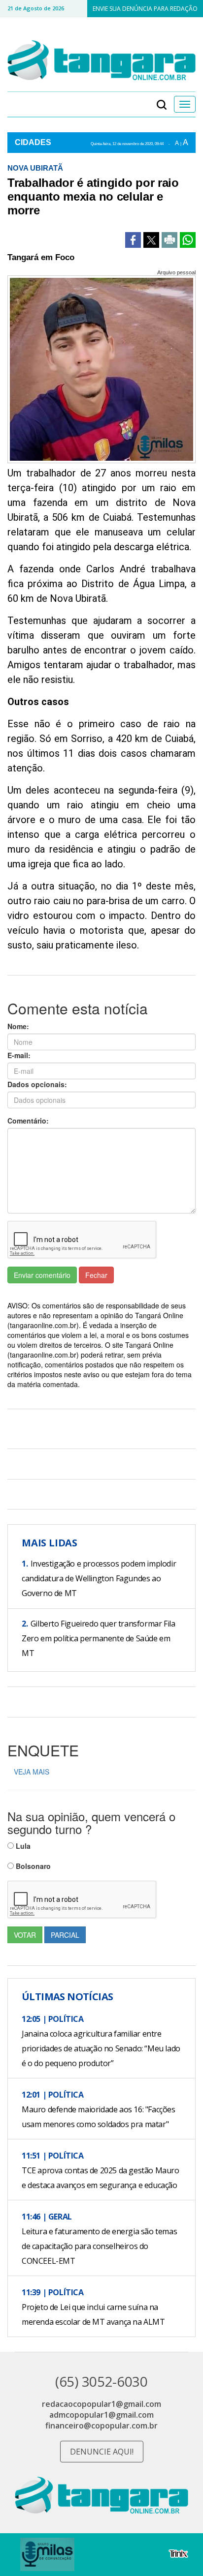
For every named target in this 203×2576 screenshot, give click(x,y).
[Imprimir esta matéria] (169, 240)
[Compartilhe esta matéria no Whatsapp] (188, 240)
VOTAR (25, 1935)
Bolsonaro (32, 1866)
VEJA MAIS (32, 1772)
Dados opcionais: (37, 1084)
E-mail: (19, 1055)
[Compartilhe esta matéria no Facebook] (133, 240)
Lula (22, 1846)
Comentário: (28, 1121)
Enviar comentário (42, 1275)
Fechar (96, 1275)
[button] (162, 104)
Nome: (18, 1026)
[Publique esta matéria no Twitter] (151, 240)
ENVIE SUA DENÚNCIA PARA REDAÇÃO (145, 9)
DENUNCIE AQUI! (102, 2452)
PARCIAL (65, 1935)
